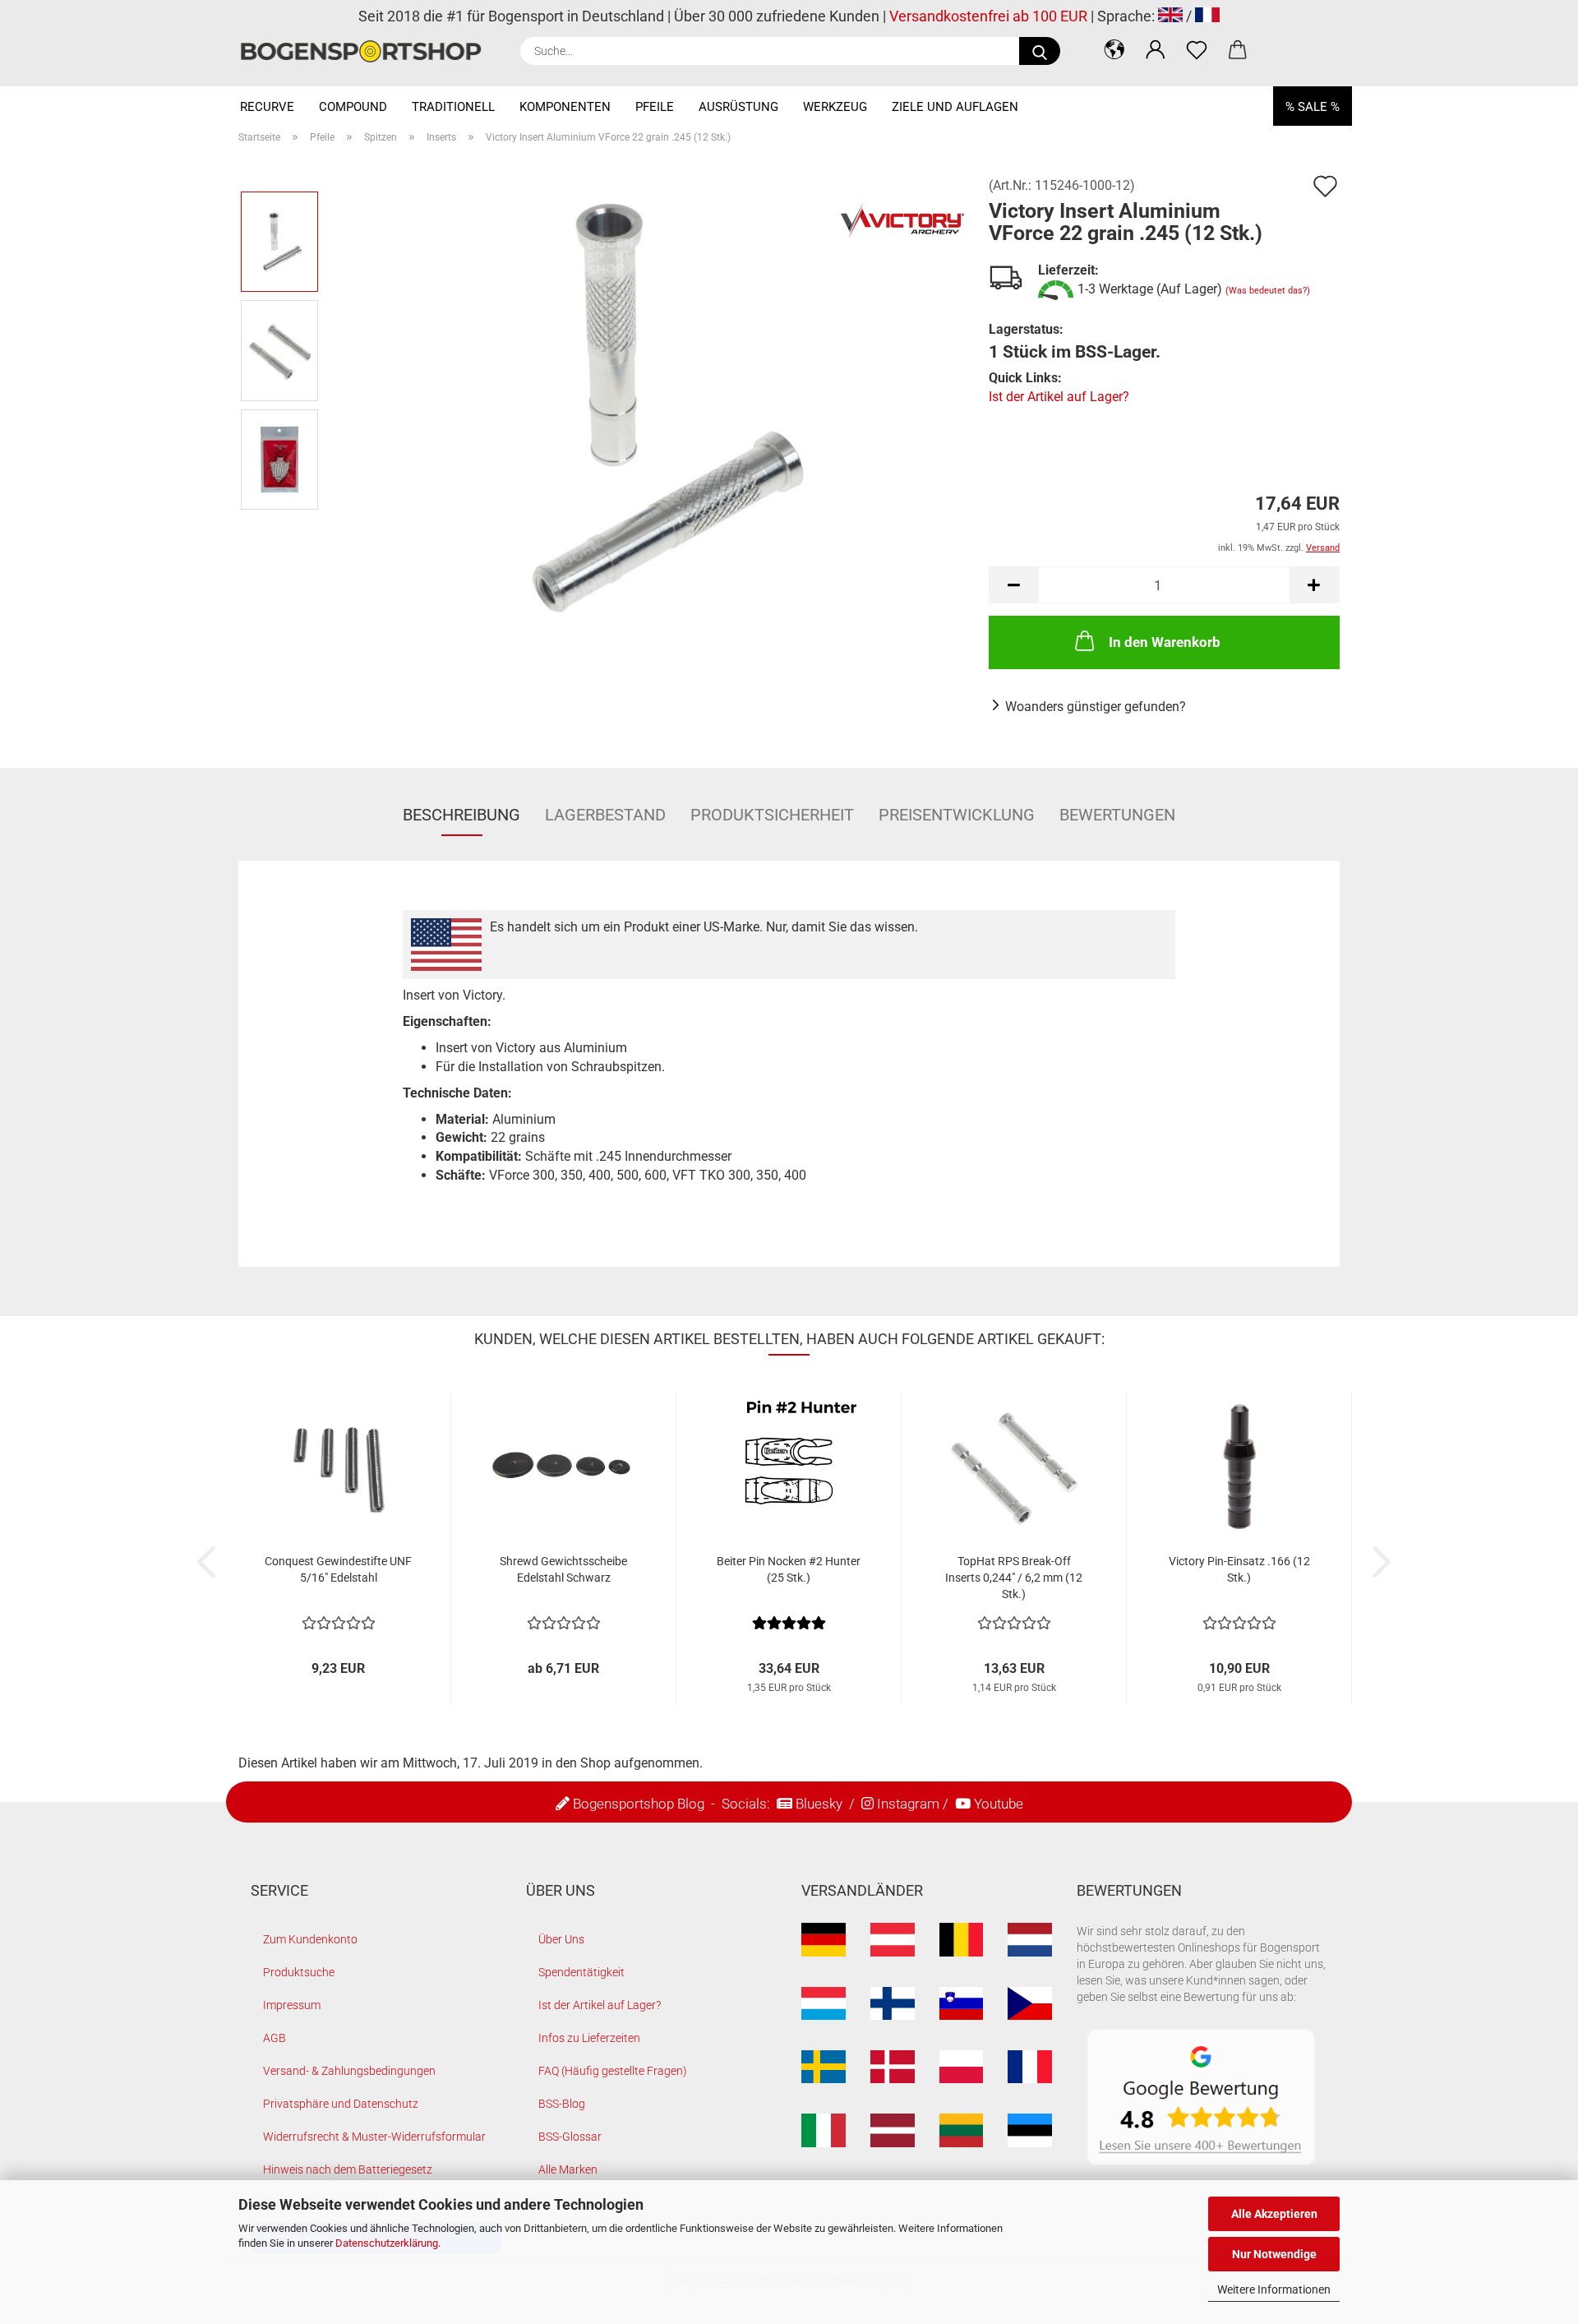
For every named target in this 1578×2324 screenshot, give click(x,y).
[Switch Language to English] (1170, 16)
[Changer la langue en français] (1207, 16)
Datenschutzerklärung (387, 2243)
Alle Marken (568, 2169)
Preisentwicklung (957, 815)
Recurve (267, 107)
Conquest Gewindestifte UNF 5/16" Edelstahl (338, 1569)
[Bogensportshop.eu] (367, 51)
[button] (1114, 49)
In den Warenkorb (1165, 642)
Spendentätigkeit (581, 1972)
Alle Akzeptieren (1274, 2214)
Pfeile (655, 107)
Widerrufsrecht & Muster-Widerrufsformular (374, 2137)
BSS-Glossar (570, 2137)
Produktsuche (299, 1972)
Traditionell (453, 107)
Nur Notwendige (1274, 2254)
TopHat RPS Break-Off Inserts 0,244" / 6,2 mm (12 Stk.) (1014, 1578)
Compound (353, 107)
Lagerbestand (605, 815)
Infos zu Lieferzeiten (589, 2038)
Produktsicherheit (772, 815)
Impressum (292, 2005)
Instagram (908, 1804)
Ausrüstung (738, 107)
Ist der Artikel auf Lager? (1059, 397)
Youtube (999, 1804)
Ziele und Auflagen (955, 107)
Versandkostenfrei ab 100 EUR (988, 16)
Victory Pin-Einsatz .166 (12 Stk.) (1239, 1569)
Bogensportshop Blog (639, 1804)
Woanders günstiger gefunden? (1096, 707)
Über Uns (561, 1939)
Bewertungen (1117, 815)
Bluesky (819, 1804)
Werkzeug (835, 107)
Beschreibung (461, 815)
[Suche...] (1040, 51)
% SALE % (1313, 107)
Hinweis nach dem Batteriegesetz (348, 2169)
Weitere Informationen (1274, 2289)
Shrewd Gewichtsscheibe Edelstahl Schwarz (563, 1569)
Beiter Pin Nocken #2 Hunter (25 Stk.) (789, 1569)
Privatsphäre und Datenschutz (341, 2104)
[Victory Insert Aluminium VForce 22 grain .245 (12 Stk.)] (648, 404)
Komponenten (565, 107)
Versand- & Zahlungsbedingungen (349, 2071)
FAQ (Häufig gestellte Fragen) (613, 2071)
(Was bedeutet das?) (1268, 291)
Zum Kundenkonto (310, 1939)
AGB (275, 2038)
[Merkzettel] (1197, 49)
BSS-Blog (562, 2104)
